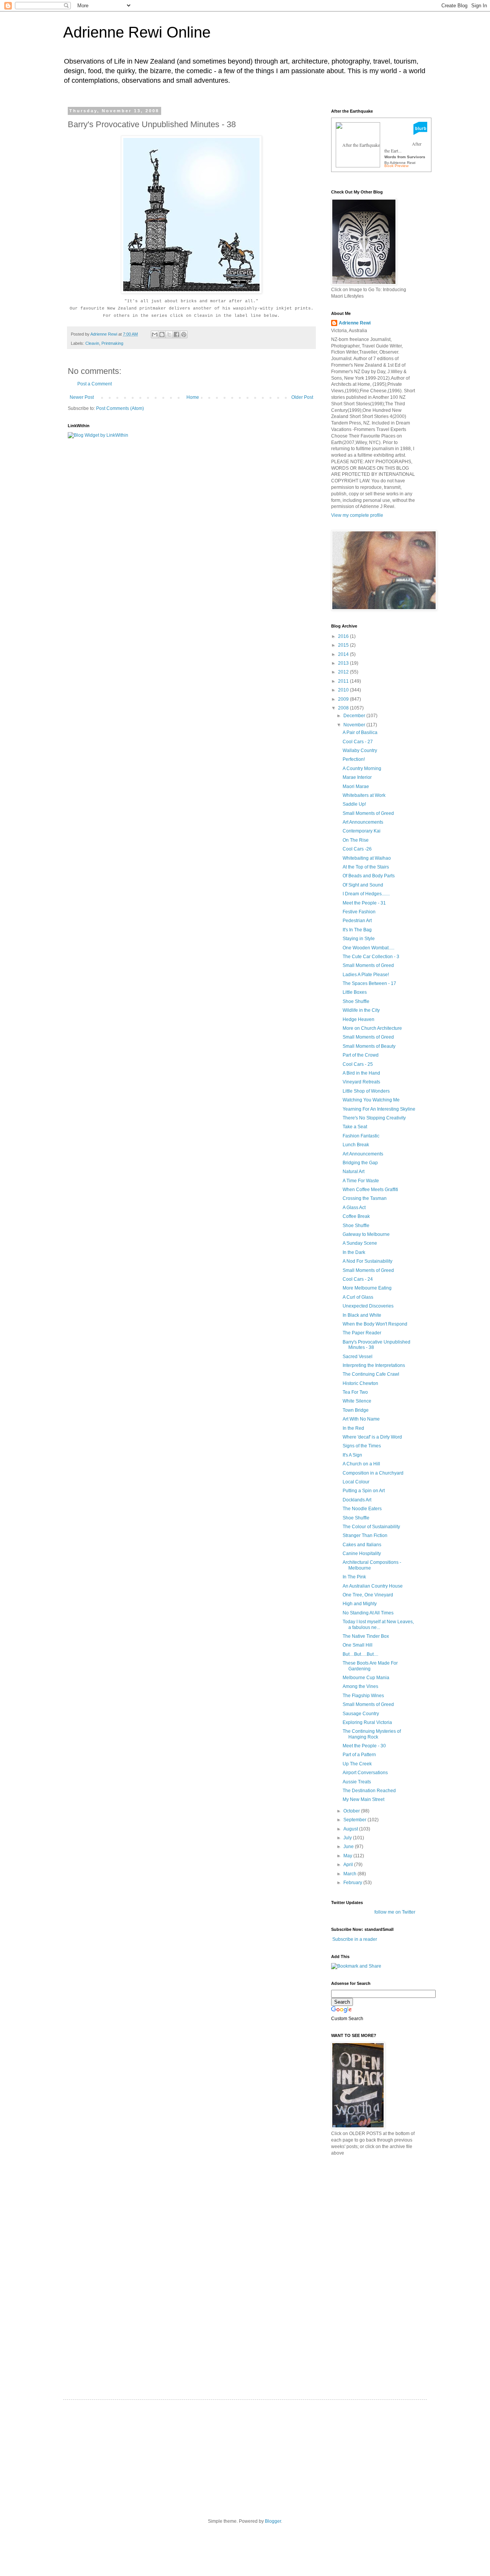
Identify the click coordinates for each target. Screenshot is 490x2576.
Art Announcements (363, 822)
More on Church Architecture (372, 1028)
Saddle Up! (354, 804)
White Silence (357, 1401)
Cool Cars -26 (357, 849)
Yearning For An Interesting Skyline (379, 1109)
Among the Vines (360, 1686)
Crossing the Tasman (365, 1198)
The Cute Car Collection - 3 (371, 957)
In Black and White (362, 1315)
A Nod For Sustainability (367, 1261)
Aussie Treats (357, 1782)
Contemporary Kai (362, 831)
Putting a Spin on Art (364, 1491)
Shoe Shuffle (356, 1001)
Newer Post (82, 397)
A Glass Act (354, 1208)
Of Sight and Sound (363, 885)
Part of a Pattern (359, 1755)
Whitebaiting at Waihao (367, 858)
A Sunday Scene (360, 1243)
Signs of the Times (362, 1446)
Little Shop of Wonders (366, 1091)
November (355, 725)
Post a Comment (95, 384)
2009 (344, 699)
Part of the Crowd (361, 1055)
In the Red (353, 1428)
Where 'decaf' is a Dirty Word (372, 1437)
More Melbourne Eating (367, 1288)
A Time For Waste (361, 1181)
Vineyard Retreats (361, 1082)
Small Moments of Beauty (369, 1046)
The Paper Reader (362, 1333)
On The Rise (356, 840)
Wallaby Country (360, 751)
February (353, 1883)
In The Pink (354, 1577)
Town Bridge (356, 1410)
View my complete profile (357, 515)
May (348, 1856)
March (350, 1874)
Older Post (302, 397)
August (351, 1829)
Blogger (273, 2521)
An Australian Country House (373, 1586)
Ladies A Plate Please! (366, 975)
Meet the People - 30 (364, 1746)
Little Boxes (355, 992)
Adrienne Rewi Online (137, 32)
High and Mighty (360, 1604)
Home (193, 397)
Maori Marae (356, 787)
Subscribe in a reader (355, 1939)
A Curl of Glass (358, 1297)
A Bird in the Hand (361, 1073)
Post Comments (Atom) (120, 408)
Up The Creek (357, 1764)
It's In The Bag (357, 930)
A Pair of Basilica (360, 732)
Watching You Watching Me (371, 1100)
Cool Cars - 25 (358, 1064)
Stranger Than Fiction (365, 1535)
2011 (344, 681)
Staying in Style (359, 939)
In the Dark (354, 1252)
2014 (344, 654)
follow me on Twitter (395, 1912)
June (349, 1847)
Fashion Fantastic (361, 1136)
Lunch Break (356, 1145)
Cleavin (92, 343)
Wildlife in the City (361, 1010)
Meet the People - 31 (364, 903)
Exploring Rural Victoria (367, 1722)
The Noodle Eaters (362, 1509)
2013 (344, 663)
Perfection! (354, 759)
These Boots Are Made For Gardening (370, 1666)
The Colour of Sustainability (371, 1527)
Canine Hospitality (362, 1553)
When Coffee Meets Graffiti (370, 1190)
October (352, 1811)
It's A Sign (352, 1455)
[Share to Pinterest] (184, 334)
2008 (344, 708)
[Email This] (155, 334)
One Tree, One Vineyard (368, 1595)
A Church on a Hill (361, 1464)
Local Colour (356, 1482)
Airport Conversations (365, 1773)
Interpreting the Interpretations (374, 1365)
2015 (344, 645)
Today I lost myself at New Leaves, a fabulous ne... (378, 1624)
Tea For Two (355, 1392)
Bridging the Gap (360, 1163)
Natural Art (354, 1172)
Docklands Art (357, 1500)
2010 (344, 690)
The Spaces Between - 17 (369, 983)
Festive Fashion (359, 912)
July (348, 1838)
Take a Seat (355, 1127)
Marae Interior (357, 777)
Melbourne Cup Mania (366, 1678)
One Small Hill (358, 1645)
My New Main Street (363, 1799)
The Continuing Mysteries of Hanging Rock (372, 1734)
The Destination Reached (369, 1791)
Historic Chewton (360, 1383)
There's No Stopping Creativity (374, 1118)
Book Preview (396, 166)
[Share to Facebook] (176, 334)
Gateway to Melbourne (366, 1234)
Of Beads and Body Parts (369, 876)
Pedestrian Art (357, 921)
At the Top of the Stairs (366, 867)
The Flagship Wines (363, 1696)
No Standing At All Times (368, 1613)
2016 (344, 636)
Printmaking (112, 343)
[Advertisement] (389, 2215)
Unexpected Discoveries (368, 1306)
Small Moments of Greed (368, 813)
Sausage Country (361, 1714)
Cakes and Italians (362, 1545)
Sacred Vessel (358, 1357)
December (355, 716)
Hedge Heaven (359, 1019)
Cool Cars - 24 (358, 1279)
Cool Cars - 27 (358, 742)
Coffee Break (356, 1216)
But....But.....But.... (360, 1654)
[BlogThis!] (162, 334)
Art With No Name (361, 1419)
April (349, 1865)
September (355, 1820)
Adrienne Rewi (355, 323)
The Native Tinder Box (366, 1636)
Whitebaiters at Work (364, 795)
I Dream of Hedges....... (366, 894)
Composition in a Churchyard (373, 1473)
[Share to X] (169, 334)
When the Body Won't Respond (375, 1324)
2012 (344, 672)
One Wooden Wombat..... (368, 948)
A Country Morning (362, 769)
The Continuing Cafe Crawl (371, 1374)
